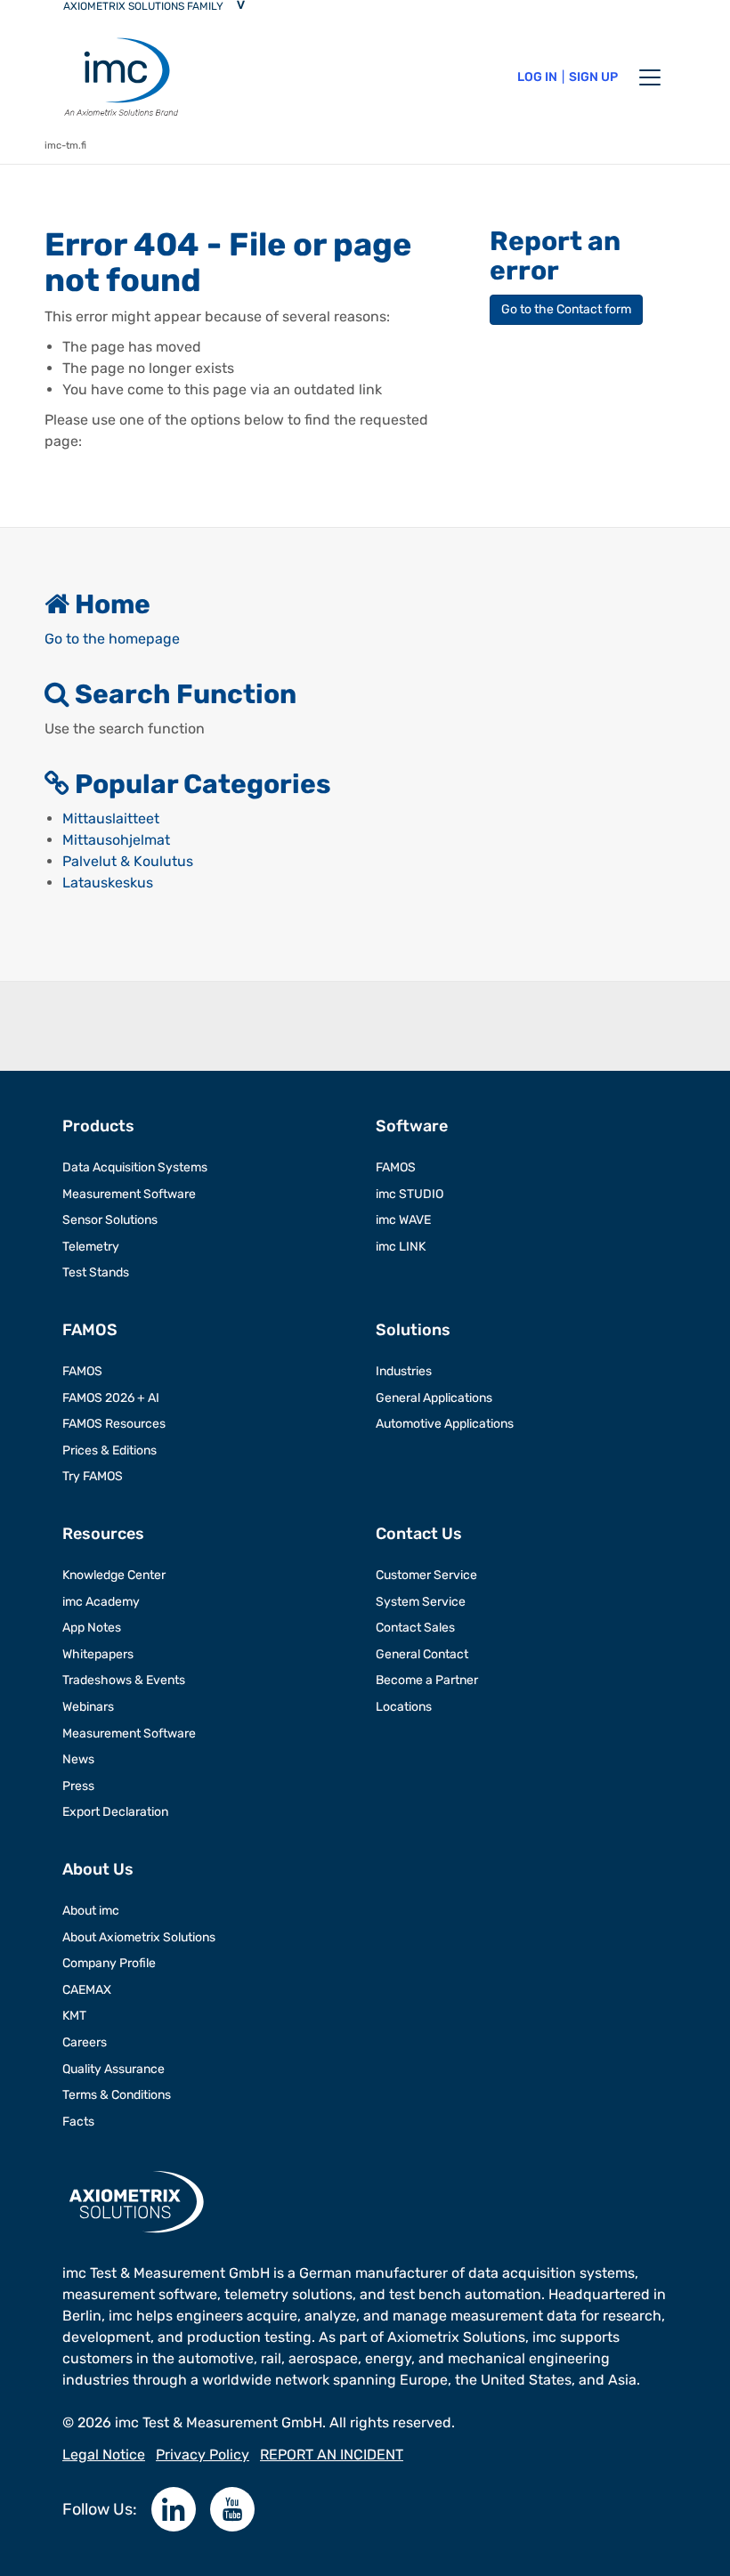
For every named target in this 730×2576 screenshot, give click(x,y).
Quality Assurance (114, 2069)
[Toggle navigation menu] (650, 77)
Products (98, 1126)
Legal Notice (104, 2454)
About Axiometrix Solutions (139, 1937)
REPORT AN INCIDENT (332, 2454)
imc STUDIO (410, 1194)
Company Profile (109, 1963)
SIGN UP (593, 77)
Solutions (413, 1330)
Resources (103, 1534)
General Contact (422, 1654)
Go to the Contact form (566, 309)
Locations (404, 1707)
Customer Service (426, 1575)
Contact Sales (415, 1628)
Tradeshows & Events (124, 1680)
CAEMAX (87, 1990)
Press (78, 1786)
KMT (74, 2016)
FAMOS (396, 1167)
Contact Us (419, 1534)
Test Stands (96, 1272)
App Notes (92, 1628)
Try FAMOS (93, 1476)
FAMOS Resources (114, 1424)
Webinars (88, 1707)
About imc (91, 1911)
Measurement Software (129, 1194)
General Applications (434, 1398)
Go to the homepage (112, 639)
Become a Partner (427, 1680)
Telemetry (91, 1247)
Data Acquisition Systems (135, 1167)
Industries (404, 1371)
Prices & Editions (109, 1450)
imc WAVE (403, 1220)
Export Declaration (115, 1812)
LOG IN (537, 77)
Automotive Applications (445, 1424)
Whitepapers (98, 1654)
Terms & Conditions (117, 2095)
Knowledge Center (114, 1575)
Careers (85, 2042)
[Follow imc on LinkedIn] (174, 2509)
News (78, 1759)
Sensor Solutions (110, 1220)
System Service (421, 1602)
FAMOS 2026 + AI (111, 1398)
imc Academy (101, 1602)
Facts (78, 2122)
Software (412, 1126)
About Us (98, 1869)
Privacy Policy (203, 2454)
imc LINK (401, 1247)
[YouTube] (232, 2509)
